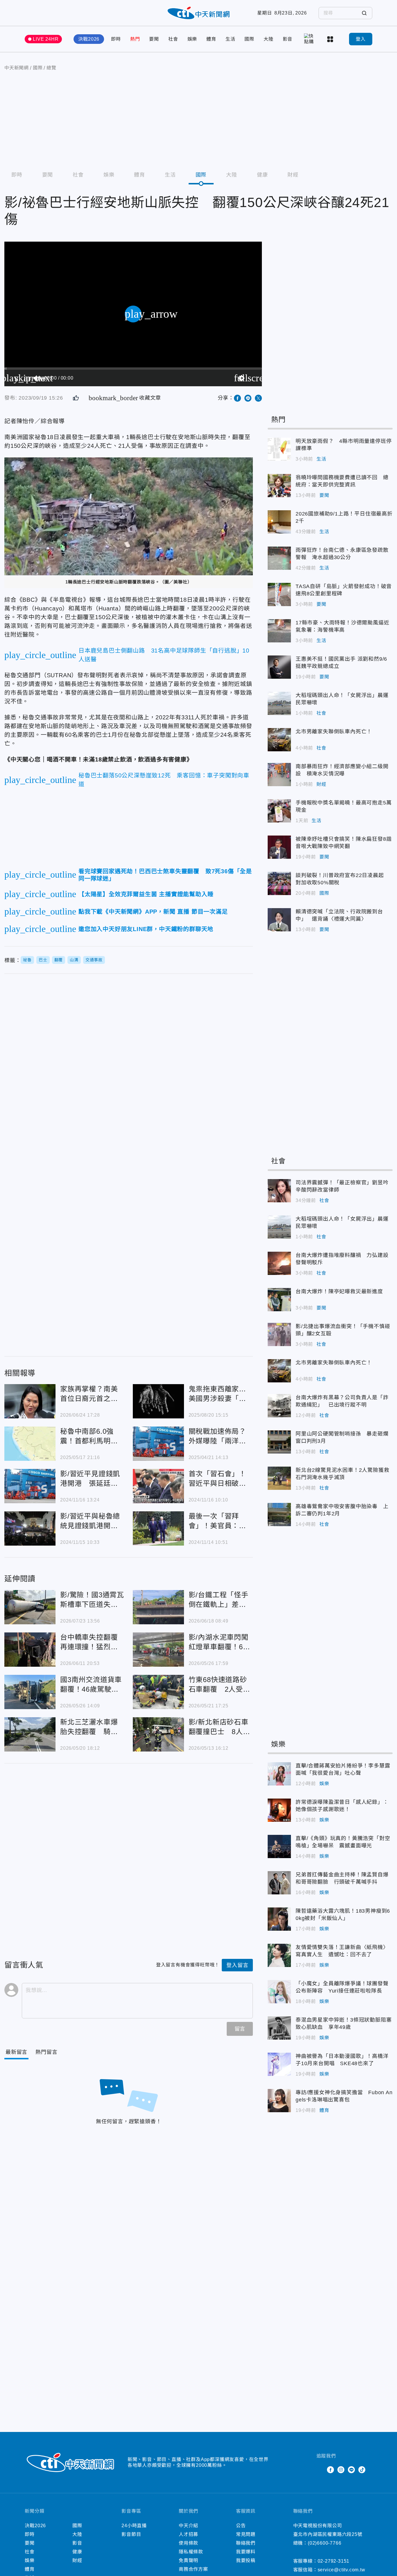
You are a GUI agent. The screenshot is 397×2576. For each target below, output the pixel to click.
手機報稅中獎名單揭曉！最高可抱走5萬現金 (279, 811)
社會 (173, 39)
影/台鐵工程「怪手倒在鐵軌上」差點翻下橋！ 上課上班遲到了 (158, 1607)
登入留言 (237, 1965)
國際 (249, 39)
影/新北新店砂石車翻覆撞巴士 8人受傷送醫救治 (158, 1734)
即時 (116, 39)
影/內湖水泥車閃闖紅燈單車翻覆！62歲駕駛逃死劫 (158, 1650)
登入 (361, 39)
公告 (241, 2526)
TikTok (362, 2470)
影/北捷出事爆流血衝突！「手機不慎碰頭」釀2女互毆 (279, 1334)
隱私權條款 (191, 2552)
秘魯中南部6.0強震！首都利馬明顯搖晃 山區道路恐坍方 (30, 1444)
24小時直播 (134, 2526)
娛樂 (192, 39)
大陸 (269, 39)
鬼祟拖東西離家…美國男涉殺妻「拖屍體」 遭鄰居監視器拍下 (158, 1401)
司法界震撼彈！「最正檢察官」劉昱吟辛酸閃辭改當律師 (279, 1191)
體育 (211, 39)
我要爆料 (246, 2552)
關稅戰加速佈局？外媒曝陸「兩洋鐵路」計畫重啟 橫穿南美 (158, 1444)
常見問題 (246, 2534)
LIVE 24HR (46, 39)
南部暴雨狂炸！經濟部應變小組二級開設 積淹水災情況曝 (279, 775)
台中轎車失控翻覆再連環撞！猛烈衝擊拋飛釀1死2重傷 (30, 1650)
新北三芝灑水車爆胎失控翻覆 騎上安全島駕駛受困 (30, 1734)
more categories (331, 39)
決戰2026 (89, 39)
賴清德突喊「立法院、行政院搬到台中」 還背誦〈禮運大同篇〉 (279, 920)
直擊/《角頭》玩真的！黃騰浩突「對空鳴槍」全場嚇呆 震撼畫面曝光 (279, 1846)
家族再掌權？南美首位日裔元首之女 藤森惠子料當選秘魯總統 (30, 1401)
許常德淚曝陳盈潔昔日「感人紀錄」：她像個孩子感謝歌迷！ (279, 1810)
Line (351, 2470)
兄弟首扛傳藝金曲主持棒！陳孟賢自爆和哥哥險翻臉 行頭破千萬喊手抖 (279, 1883)
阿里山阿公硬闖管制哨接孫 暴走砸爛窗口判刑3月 (279, 1442)
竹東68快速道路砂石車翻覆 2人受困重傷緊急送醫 (158, 1692)
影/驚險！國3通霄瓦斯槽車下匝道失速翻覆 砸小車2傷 (30, 1607)
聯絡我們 (246, 2543)
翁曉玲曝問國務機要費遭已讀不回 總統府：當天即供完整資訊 (279, 486)
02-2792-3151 (334, 2561)
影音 (288, 39)
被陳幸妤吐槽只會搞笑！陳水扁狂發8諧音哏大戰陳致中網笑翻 (279, 847)
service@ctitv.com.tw (341, 2570)
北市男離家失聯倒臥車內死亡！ (279, 740)
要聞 (154, 39)
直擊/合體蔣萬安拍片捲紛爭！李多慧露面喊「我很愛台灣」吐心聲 (279, 1774)
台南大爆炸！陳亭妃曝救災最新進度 (279, 1300)
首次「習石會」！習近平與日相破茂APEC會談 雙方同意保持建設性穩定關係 (158, 1486)
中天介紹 (188, 2526)
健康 (262, 175)
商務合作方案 (193, 2569)
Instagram (341, 2470)
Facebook (330, 2470)
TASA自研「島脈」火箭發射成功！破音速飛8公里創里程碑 (279, 594)
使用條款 (188, 2543)
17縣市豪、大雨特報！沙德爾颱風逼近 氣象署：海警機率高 (279, 631)
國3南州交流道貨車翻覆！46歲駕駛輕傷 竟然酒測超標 (30, 1692)
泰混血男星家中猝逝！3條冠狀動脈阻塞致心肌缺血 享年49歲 (279, 2028)
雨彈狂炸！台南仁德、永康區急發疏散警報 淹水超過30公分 (279, 558)
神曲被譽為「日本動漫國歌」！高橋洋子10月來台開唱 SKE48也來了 (279, 2064)
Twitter (320, 2470)
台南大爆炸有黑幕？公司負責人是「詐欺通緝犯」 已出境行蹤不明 (279, 1406)
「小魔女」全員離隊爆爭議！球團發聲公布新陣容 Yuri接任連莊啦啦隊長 (279, 1992)
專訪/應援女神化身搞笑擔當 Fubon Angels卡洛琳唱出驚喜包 (279, 2101)
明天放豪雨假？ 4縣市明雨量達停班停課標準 (279, 449)
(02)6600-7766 (324, 2543)
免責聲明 (188, 2560)
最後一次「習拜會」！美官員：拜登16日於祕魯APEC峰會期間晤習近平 (158, 1528)
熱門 (135, 39)
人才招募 (188, 2534)
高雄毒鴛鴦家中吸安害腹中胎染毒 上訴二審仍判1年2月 (279, 1515)
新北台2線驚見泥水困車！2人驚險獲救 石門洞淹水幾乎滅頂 (279, 1478)
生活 (230, 39)
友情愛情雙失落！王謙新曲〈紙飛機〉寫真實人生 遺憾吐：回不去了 (279, 1955)
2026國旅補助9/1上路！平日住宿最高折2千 (279, 522)
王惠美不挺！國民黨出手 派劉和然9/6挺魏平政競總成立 (279, 667)
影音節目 (131, 2534)
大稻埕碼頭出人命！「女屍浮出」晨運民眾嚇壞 (279, 703)
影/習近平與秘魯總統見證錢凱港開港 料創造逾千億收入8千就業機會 (30, 1528)
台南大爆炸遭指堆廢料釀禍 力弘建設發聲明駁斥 (279, 1263)
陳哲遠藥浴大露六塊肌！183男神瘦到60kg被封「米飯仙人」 (279, 1919)
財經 (293, 175)
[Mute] (37, 378)
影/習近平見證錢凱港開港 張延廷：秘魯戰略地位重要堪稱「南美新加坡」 (30, 1486)
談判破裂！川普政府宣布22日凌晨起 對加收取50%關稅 (279, 883)
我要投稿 (246, 2560)
